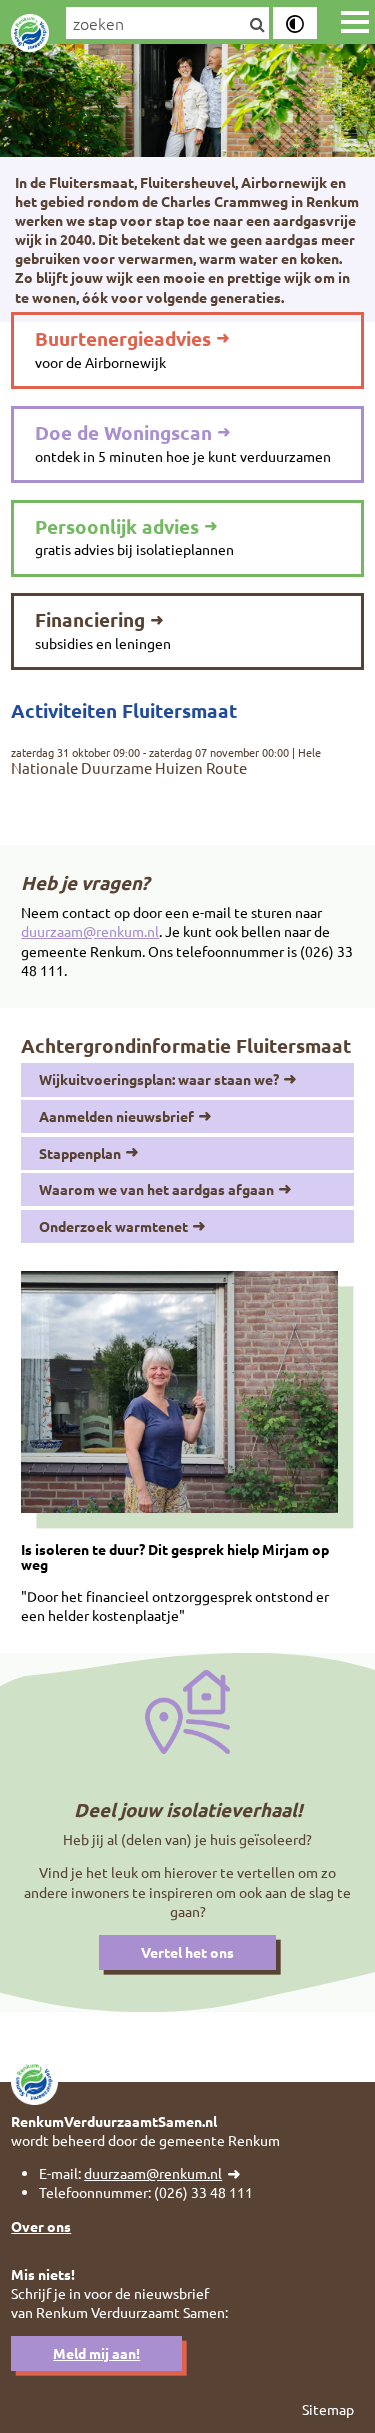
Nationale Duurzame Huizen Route (129, 768)
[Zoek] (256, 25)
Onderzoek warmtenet (113, 1226)
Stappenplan (80, 1153)
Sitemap (328, 2409)
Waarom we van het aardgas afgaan (156, 1189)
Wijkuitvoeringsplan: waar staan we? (159, 1079)
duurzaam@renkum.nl (90, 931)
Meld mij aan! (96, 2353)
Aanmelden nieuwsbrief (116, 1116)
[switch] (295, 23)
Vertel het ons (187, 1952)
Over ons (41, 2226)
